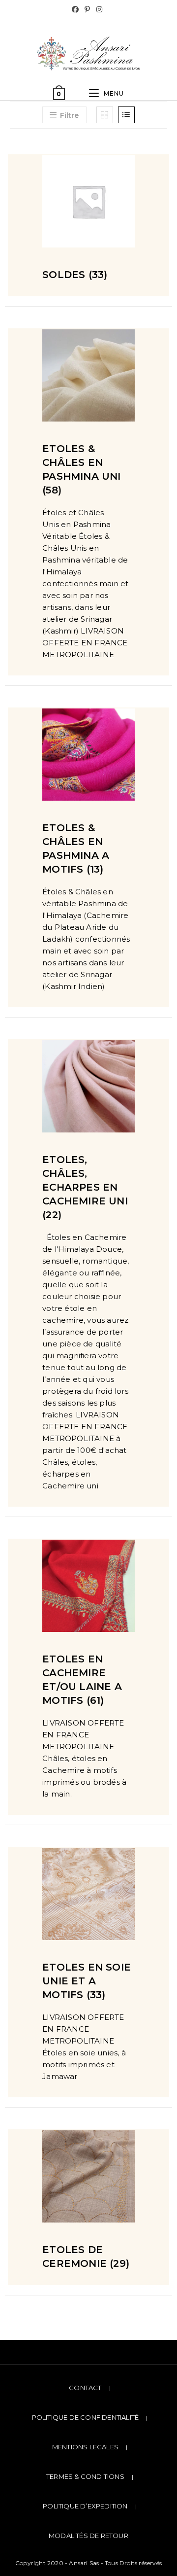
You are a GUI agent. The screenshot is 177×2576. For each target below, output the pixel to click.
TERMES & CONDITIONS (85, 2476)
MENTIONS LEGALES (85, 2447)
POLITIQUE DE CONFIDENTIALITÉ (86, 2417)
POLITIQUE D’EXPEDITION (85, 2506)
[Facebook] (77, 9)
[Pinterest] (87, 9)
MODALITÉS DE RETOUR (88, 2536)
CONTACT (85, 2388)
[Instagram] (99, 9)
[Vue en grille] (105, 115)
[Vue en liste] (126, 115)
